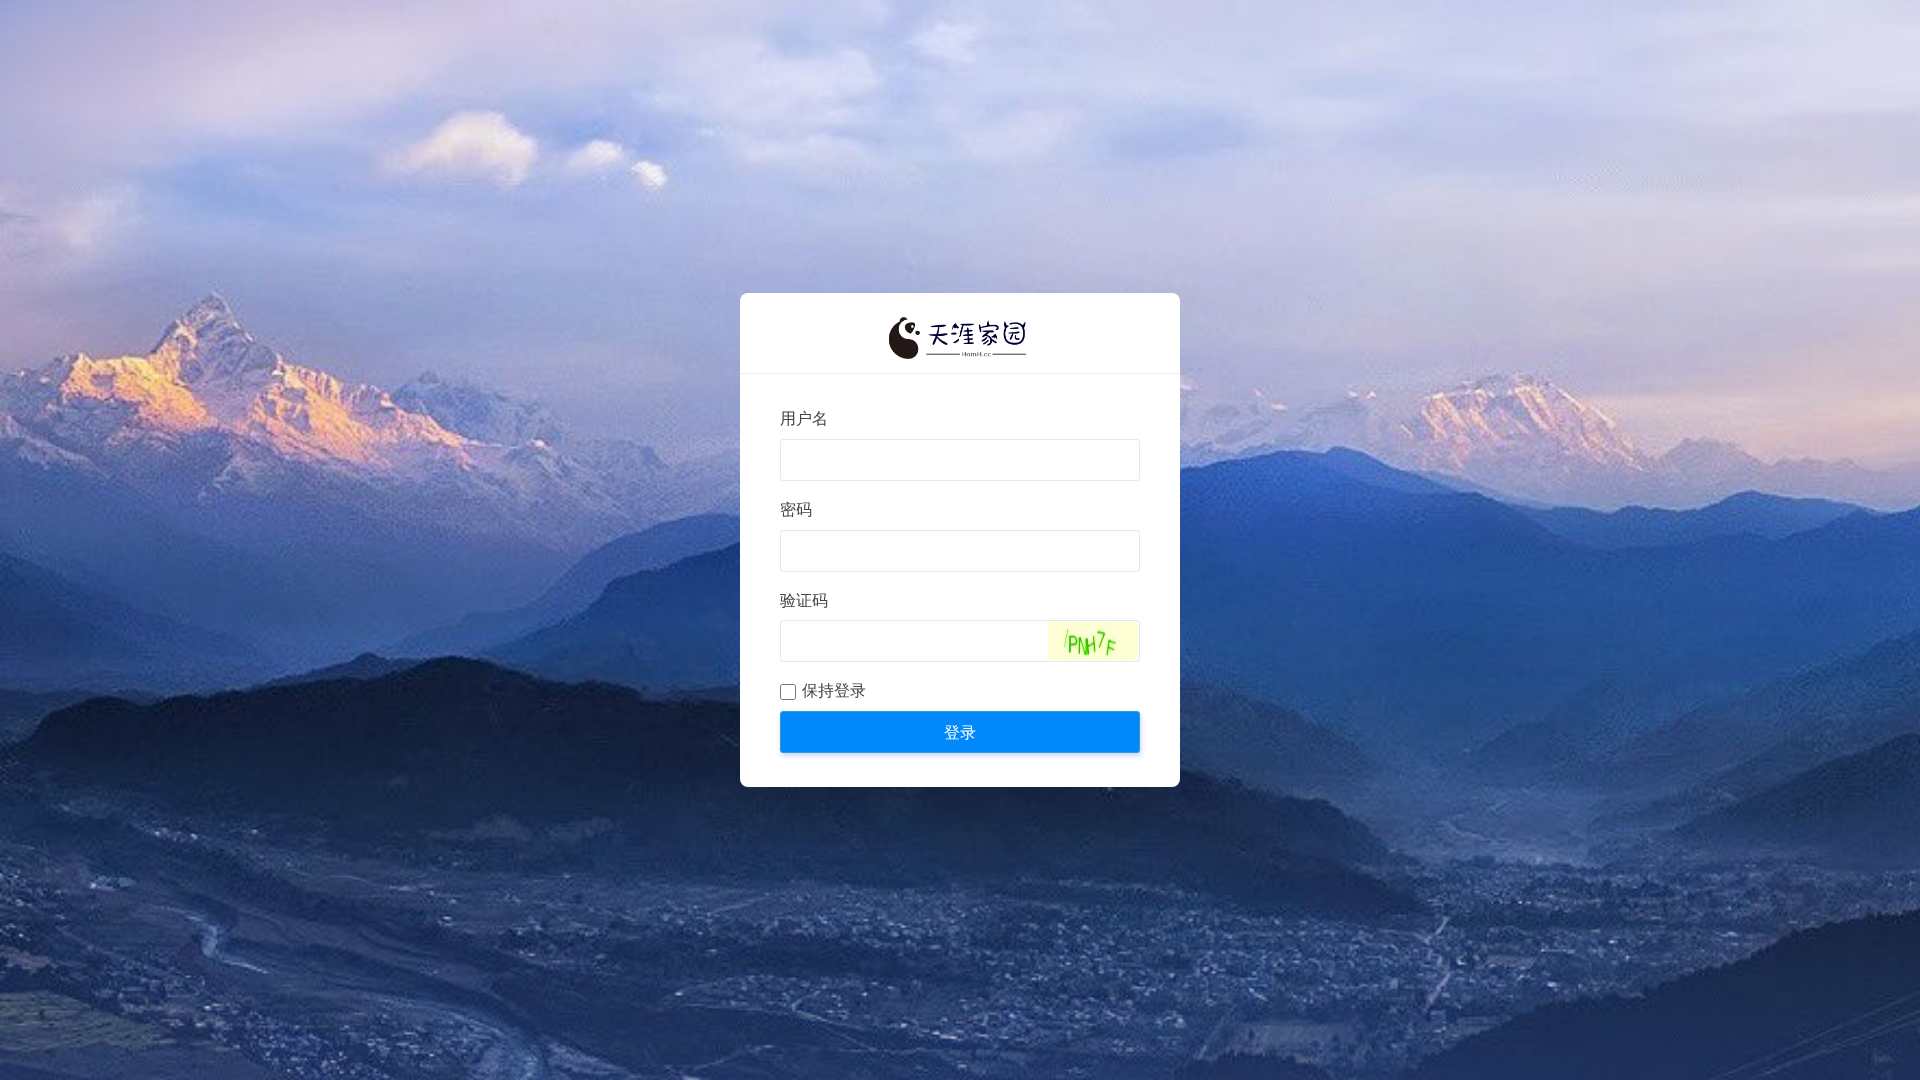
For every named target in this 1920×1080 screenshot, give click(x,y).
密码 (796, 509)
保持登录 (834, 690)
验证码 (804, 600)
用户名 (804, 418)
